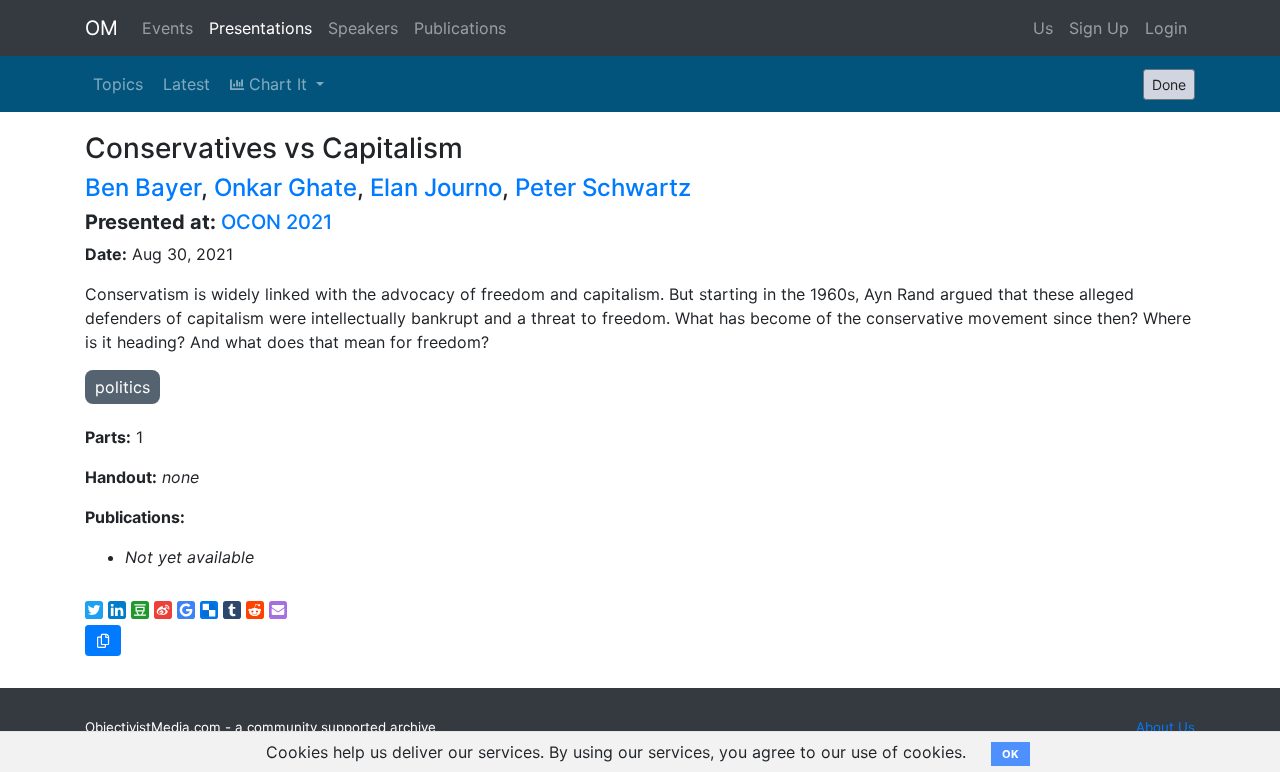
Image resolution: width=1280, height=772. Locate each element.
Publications (460, 28)
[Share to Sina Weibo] (163, 610)
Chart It (278, 84)
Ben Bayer (143, 187)
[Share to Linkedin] (117, 610)
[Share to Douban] (140, 610)
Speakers (363, 28)
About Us (1165, 727)
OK (1010, 754)
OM (101, 28)
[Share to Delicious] (209, 610)
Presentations (260, 28)
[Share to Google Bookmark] (186, 610)
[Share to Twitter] (94, 610)
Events (167, 28)
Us (1043, 28)
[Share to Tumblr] (232, 610)
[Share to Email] (278, 610)
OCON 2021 (276, 222)
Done (1169, 84)
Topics (118, 84)
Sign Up (1099, 28)
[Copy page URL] (103, 640)
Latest (186, 84)
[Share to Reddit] (255, 610)
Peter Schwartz (603, 187)
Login (1166, 28)
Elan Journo (436, 187)
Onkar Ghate (285, 187)
